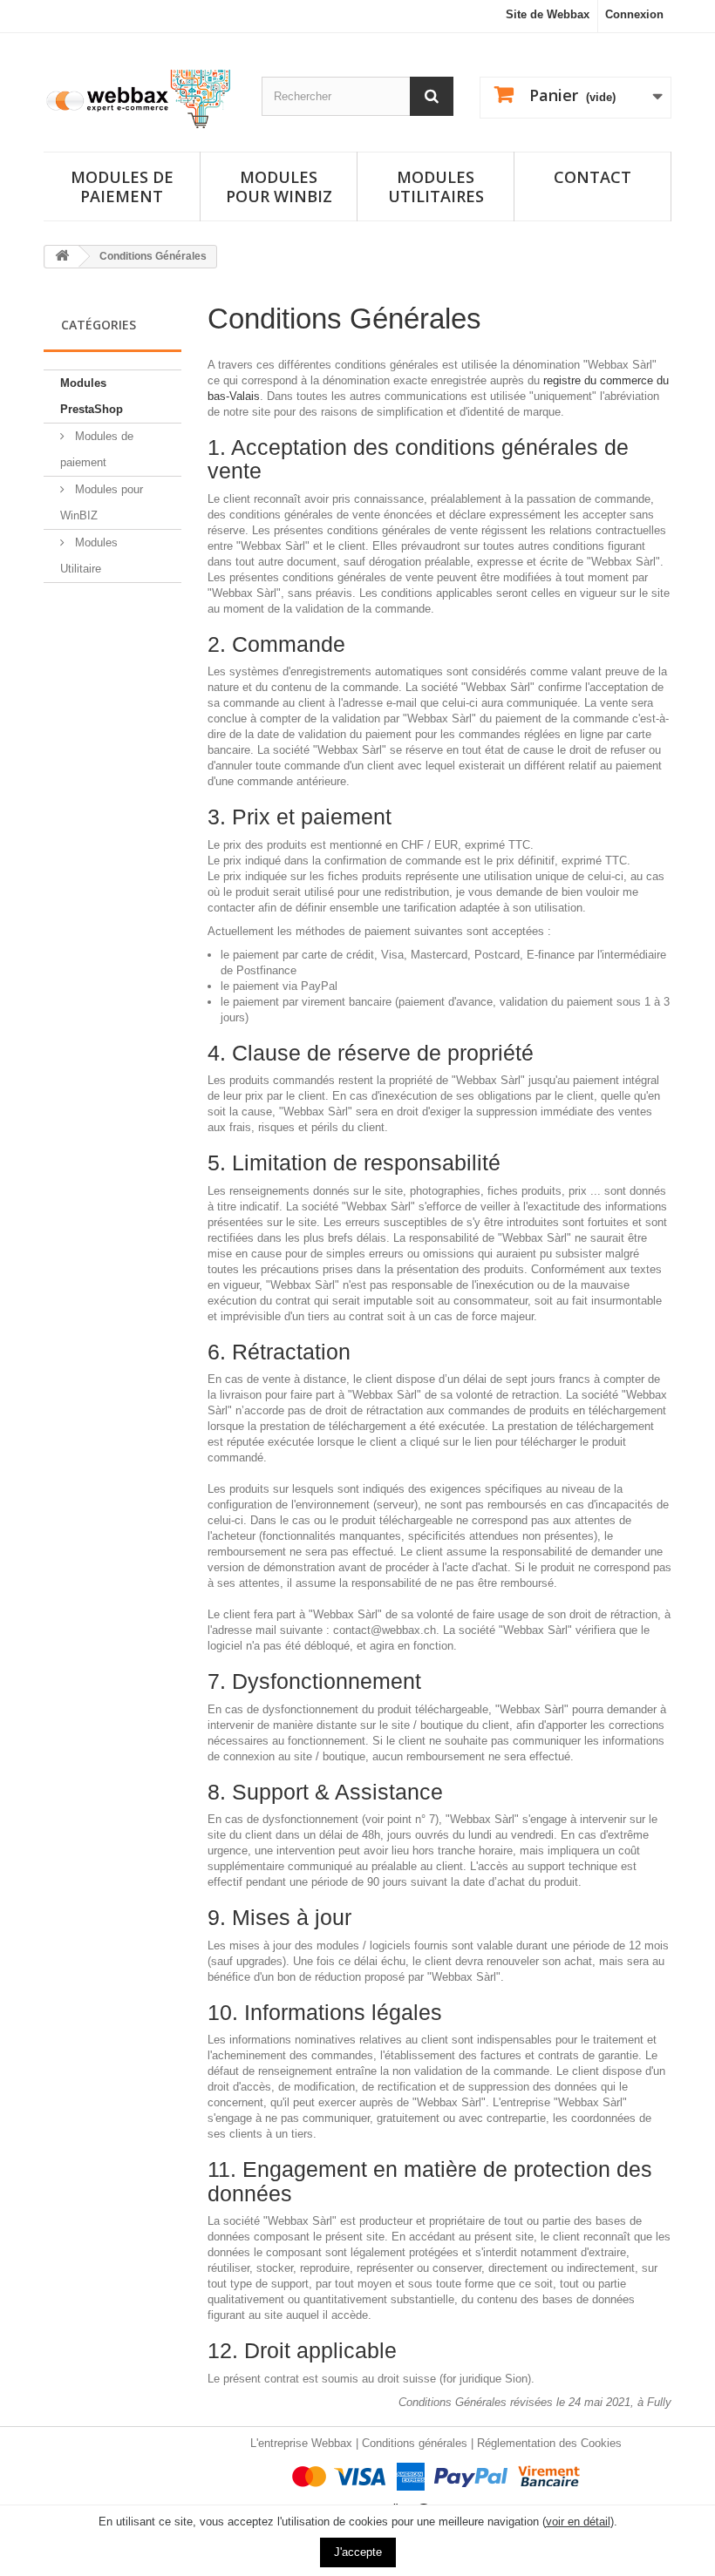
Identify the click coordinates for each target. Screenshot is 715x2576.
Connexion (634, 14)
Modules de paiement (122, 186)
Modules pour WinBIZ (102, 502)
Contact (592, 177)
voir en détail (578, 2522)
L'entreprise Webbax (301, 2443)
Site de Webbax (548, 14)
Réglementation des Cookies (549, 2443)
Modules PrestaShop (92, 396)
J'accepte (358, 2552)
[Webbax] (140, 99)
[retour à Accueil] (62, 257)
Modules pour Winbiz (279, 186)
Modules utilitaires (436, 186)
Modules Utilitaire (89, 556)
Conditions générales (415, 2443)
